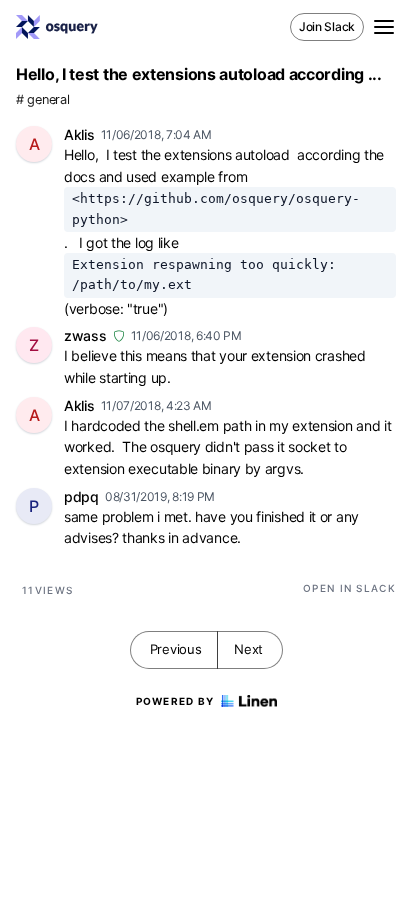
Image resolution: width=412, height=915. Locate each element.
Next (248, 649)
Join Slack (327, 26)
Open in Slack (349, 588)
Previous (176, 649)
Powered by (175, 701)
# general (42, 99)
